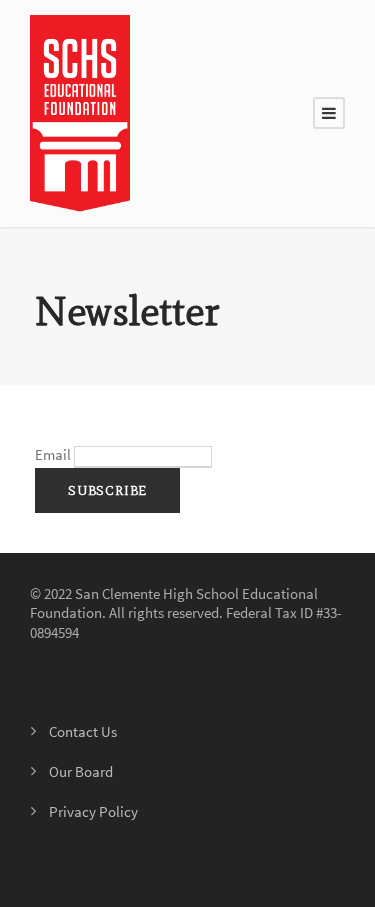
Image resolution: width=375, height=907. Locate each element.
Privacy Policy (93, 811)
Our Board (81, 771)
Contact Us (83, 731)
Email (53, 454)
